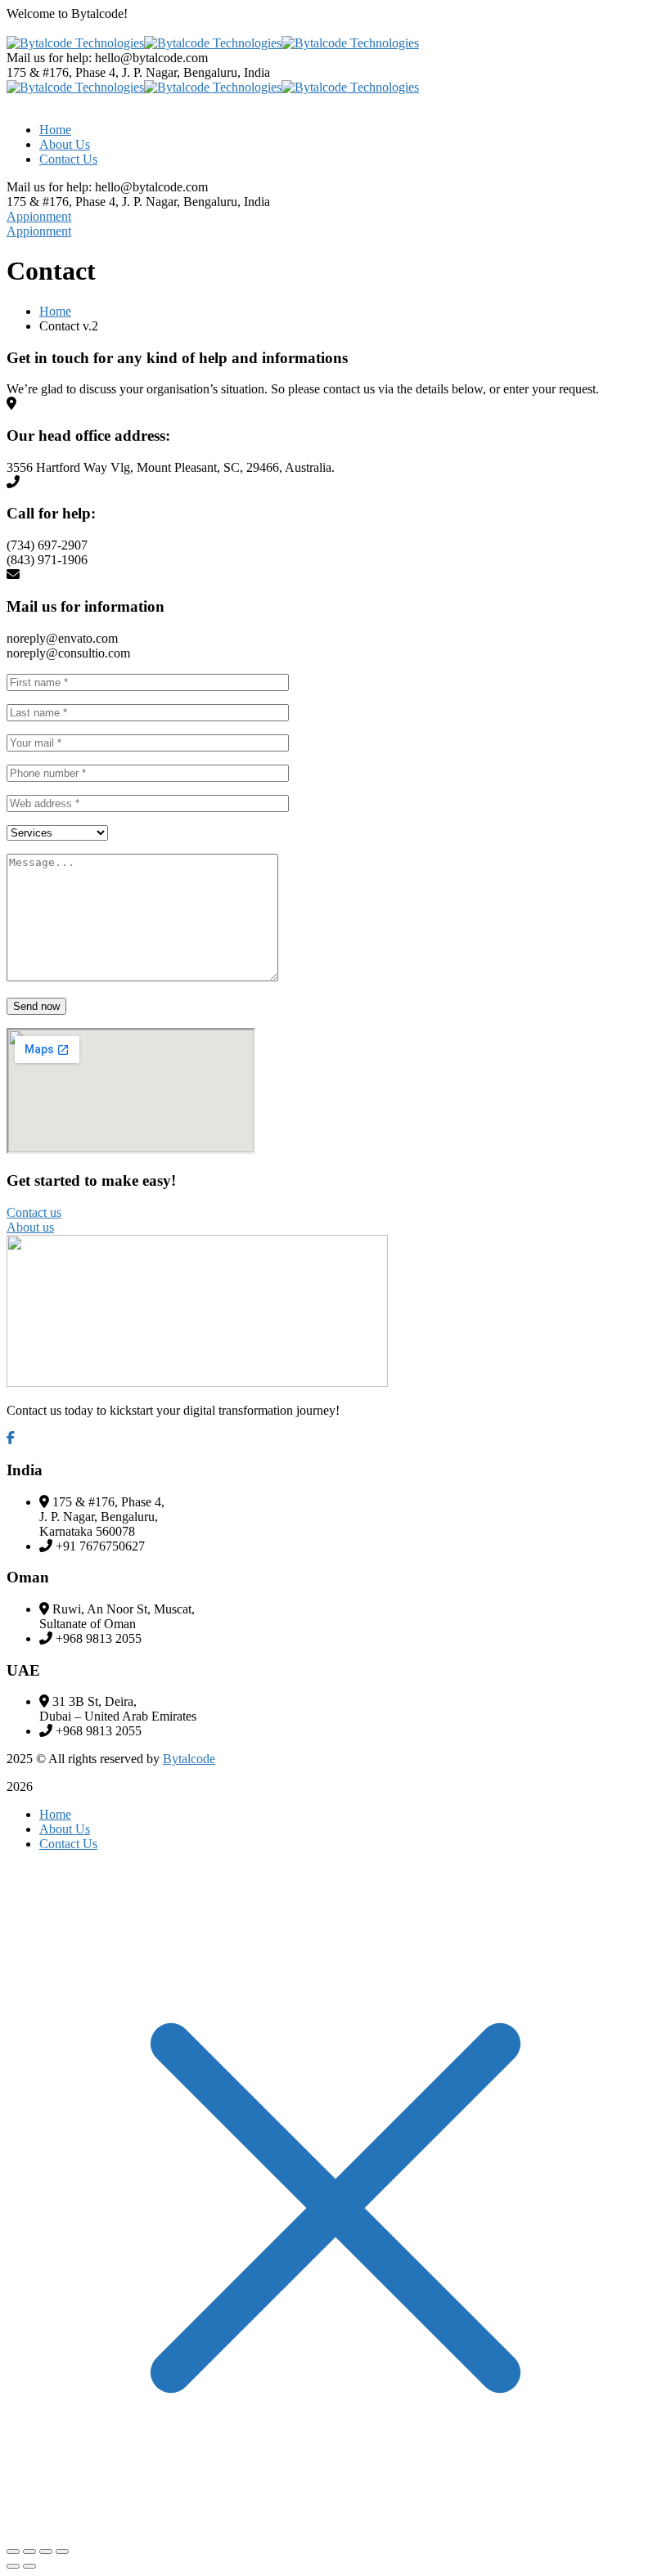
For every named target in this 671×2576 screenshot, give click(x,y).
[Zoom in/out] (62, 2551)
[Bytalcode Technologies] (75, 43)
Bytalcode (189, 1759)
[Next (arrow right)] (29, 2566)
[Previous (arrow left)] (13, 2566)
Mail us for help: (49, 58)
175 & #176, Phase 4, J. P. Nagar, (95, 72)
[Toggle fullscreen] (46, 2551)
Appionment (39, 216)
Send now (36, 1006)
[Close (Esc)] (13, 2551)
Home (55, 311)
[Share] (29, 2551)
